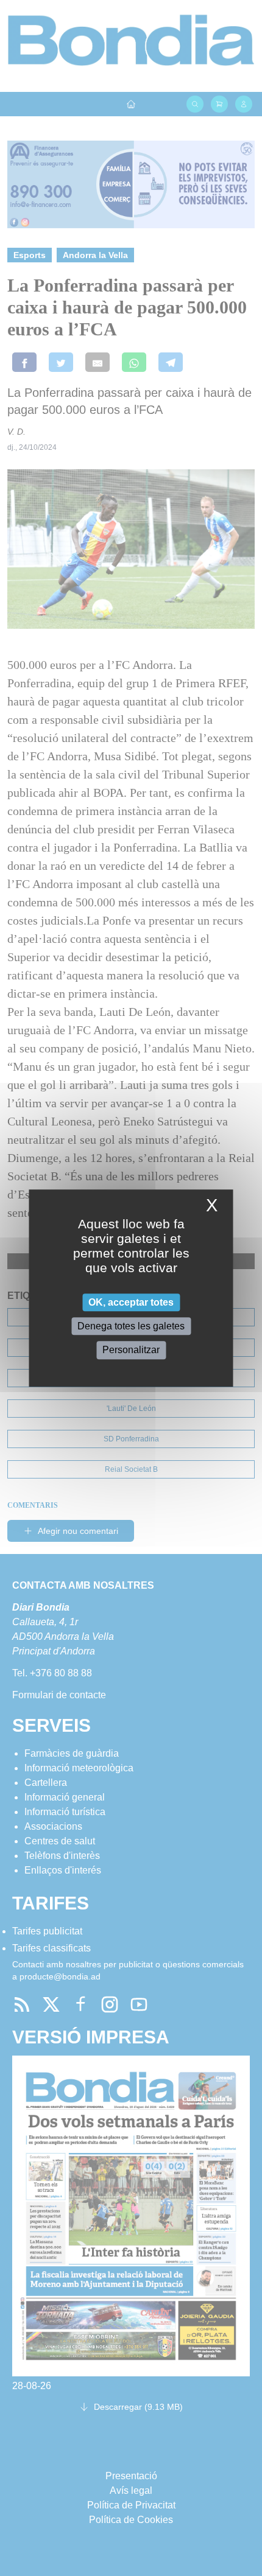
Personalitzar (131, 1350)
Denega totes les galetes (131, 1326)
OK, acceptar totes (131, 1302)
